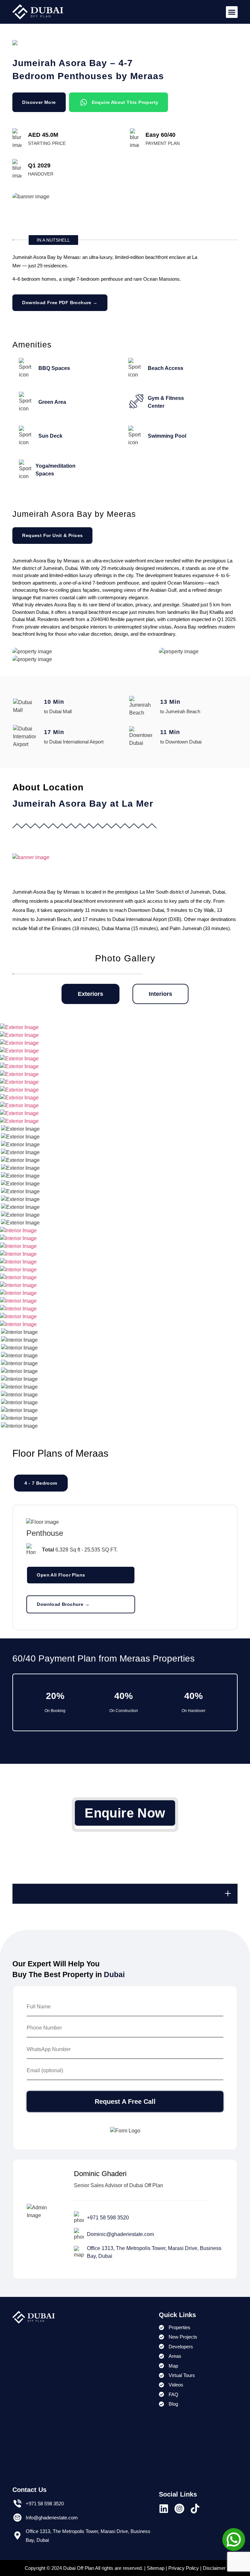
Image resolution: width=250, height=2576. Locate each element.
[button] (232, 12)
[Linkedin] (164, 2509)
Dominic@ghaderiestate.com (120, 2234)
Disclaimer (214, 2568)
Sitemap (156, 2568)
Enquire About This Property (125, 102)
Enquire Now (125, 1813)
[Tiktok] (195, 2509)
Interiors (160, 994)
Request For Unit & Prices (52, 535)
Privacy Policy (184, 2568)
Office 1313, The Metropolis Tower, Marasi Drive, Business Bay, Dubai (154, 2252)
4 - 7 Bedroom (41, 1483)
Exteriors (90, 994)
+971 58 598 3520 (108, 2218)
